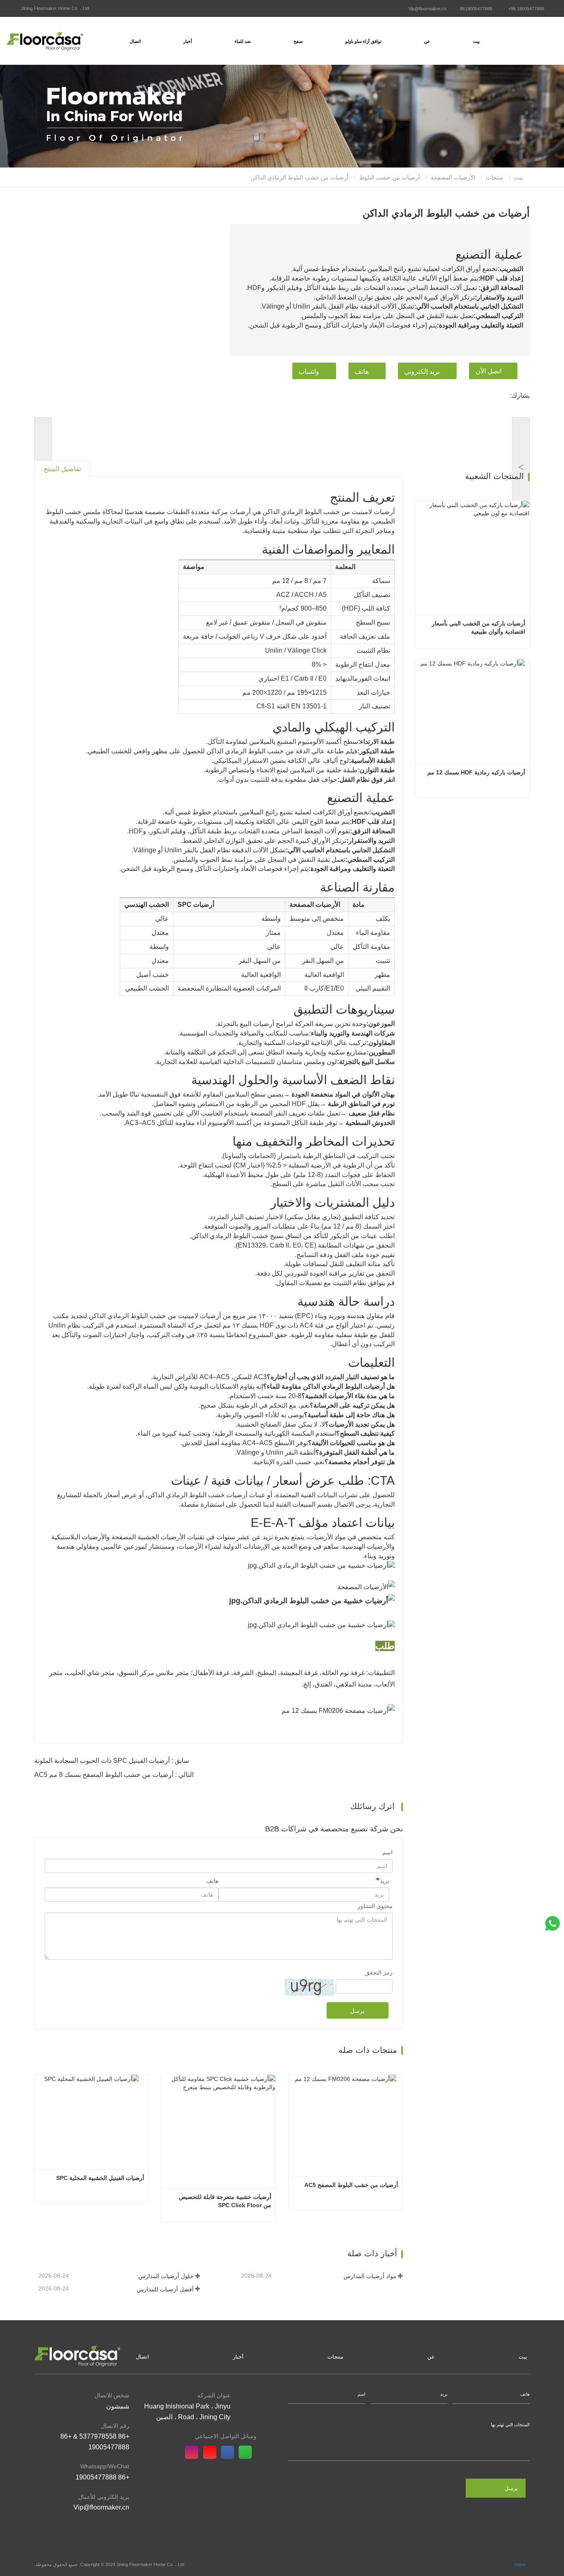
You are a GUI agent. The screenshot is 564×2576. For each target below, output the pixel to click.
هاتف (362, 372)
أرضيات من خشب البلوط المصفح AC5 (351, 2185)
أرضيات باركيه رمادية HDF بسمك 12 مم (476, 772)
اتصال (135, 41)
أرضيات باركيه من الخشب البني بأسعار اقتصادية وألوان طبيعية (478, 627)
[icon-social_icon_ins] (194, 2453)
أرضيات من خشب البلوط (390, 177)
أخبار (238, 2357)
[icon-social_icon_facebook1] (230, 2453)
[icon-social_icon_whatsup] (248, 2453)
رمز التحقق (379, 1972)
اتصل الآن (489, 371)
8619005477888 (476, 9)
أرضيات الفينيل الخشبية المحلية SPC (100, 2178)
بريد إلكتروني (422, 372)
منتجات (495, 177)
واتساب (309, 372)
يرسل (357, 2011)
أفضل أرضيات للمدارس (165, 2289)
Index (520, 2564)
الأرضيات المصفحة (453, 177)
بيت (476, 41)
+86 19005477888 (526, 9)
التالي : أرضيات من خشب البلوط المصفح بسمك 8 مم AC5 (114, 1775)
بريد (385, 1881)
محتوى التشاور (375, 1906)
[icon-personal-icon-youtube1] (212, 2453)
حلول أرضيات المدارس (166, 2276)
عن (431, 2357)
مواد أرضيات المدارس (370, 2276)
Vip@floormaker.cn (427, 9)
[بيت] (45, 41)
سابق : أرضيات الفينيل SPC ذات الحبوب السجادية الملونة (112, 1761)
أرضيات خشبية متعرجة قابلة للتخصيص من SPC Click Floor (224, 2201)
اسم (387, 1852)
